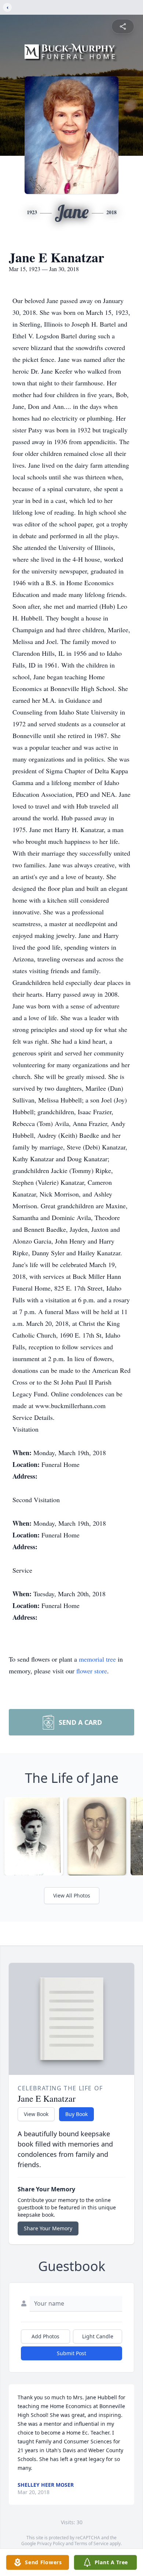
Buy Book (76, 2114)
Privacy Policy (51, 2543)
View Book (36, 2114)
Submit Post (71, 2353)
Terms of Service (91, 2543)
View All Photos (72, 1895)
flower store (92, 1671)
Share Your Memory (48, 2228)
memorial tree (97, 1659)
